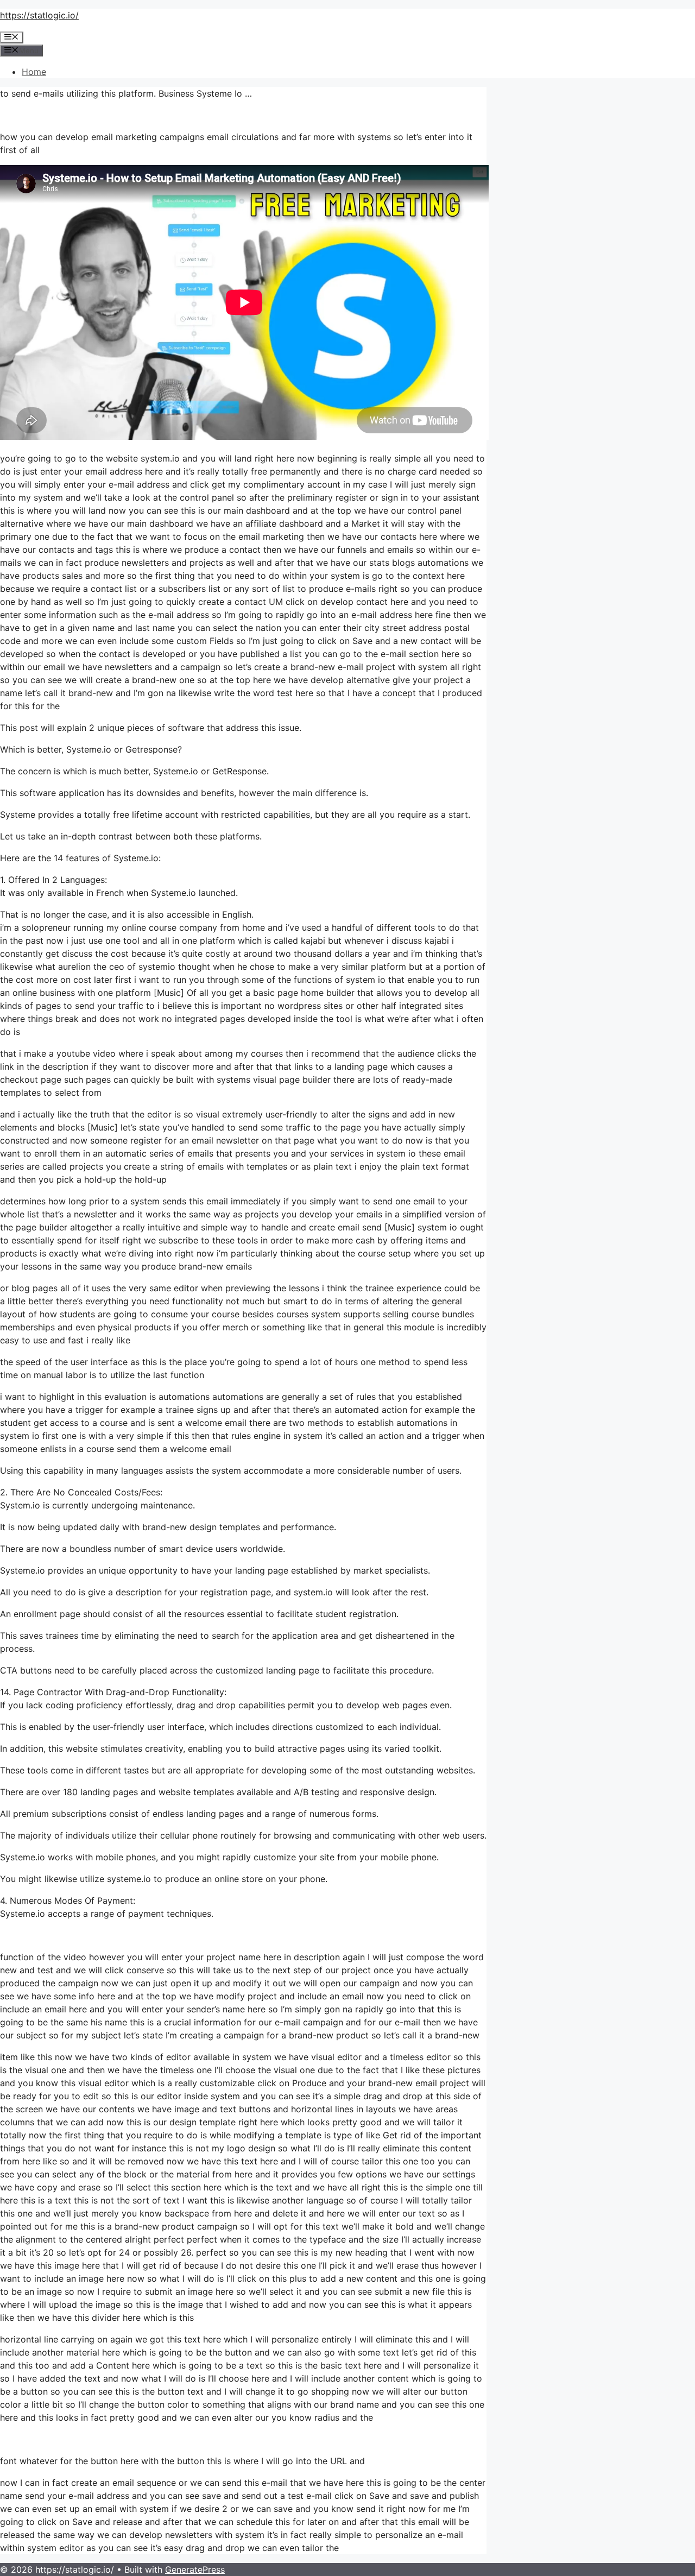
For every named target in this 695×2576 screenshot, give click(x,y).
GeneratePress (195, 2569)
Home (34, 72)
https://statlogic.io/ (39, 15)
